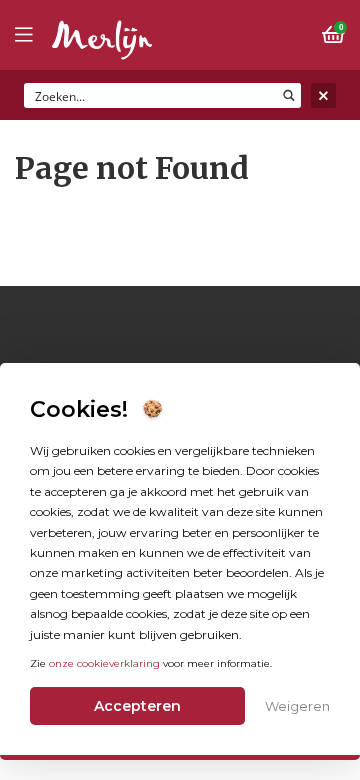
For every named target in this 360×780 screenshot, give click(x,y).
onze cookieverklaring (104, 663)
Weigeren (297, 706)
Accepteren (137, 706)
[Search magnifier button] (288, 95)
